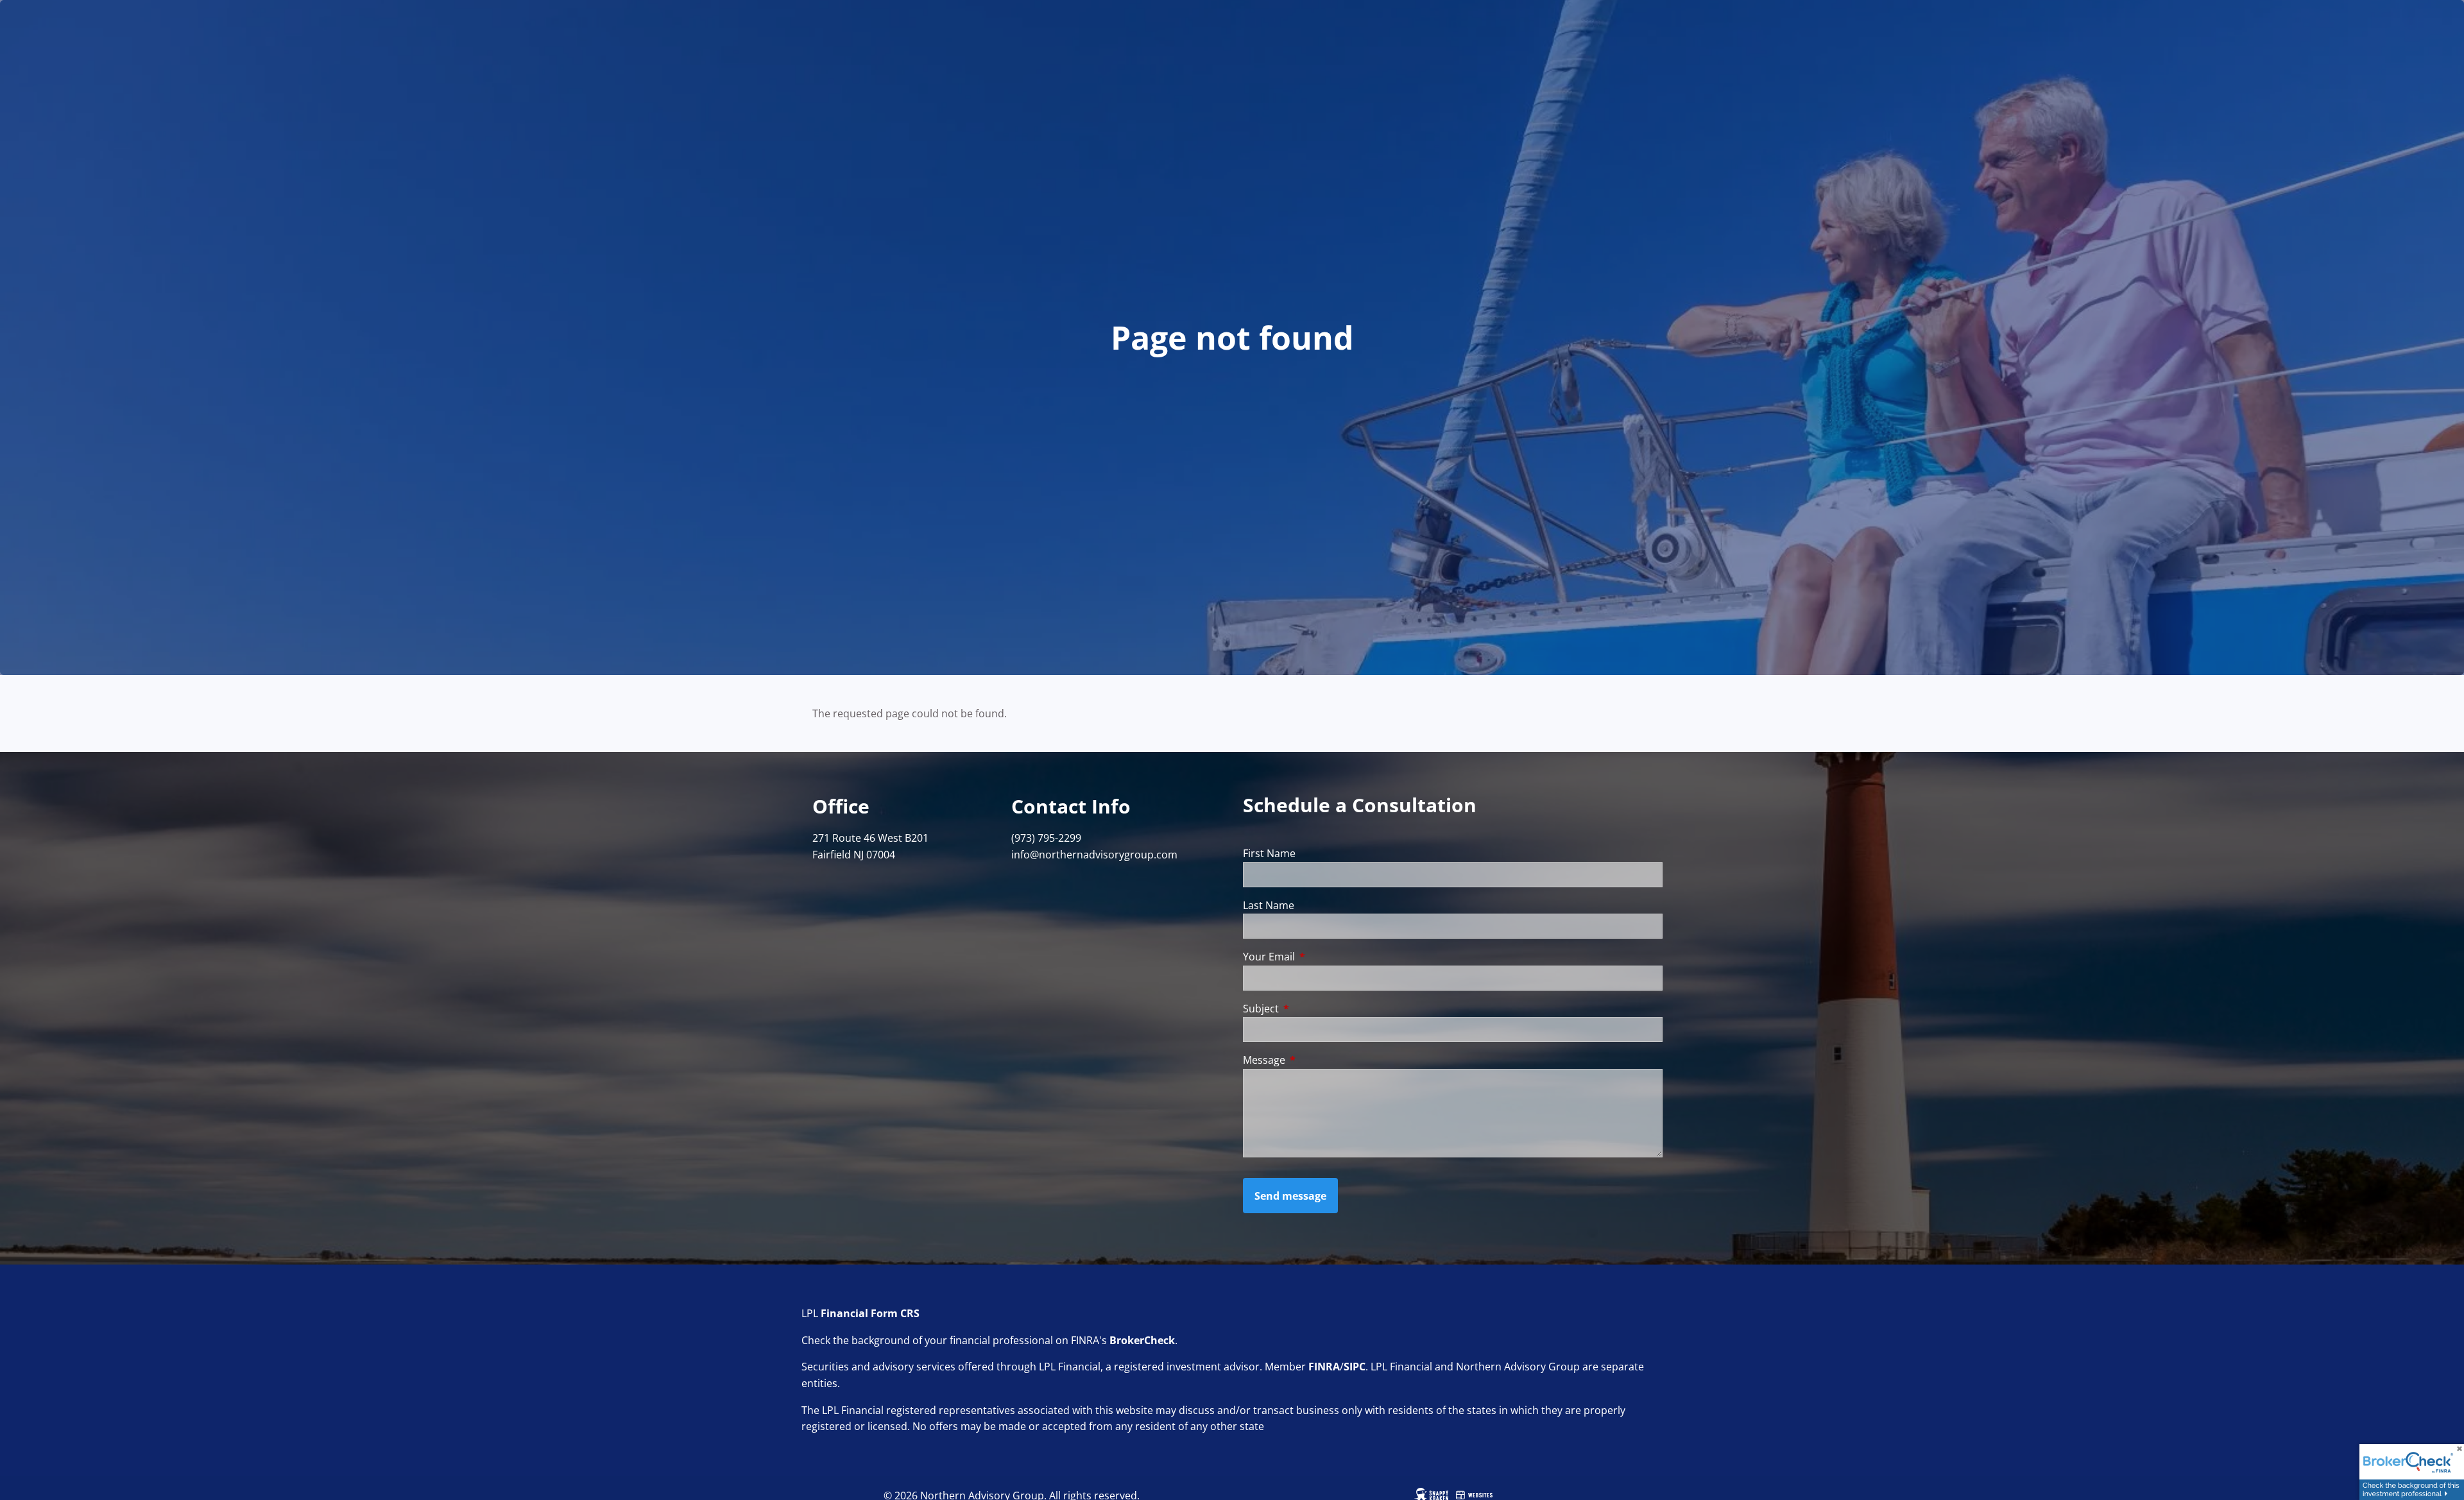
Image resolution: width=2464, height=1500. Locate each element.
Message (1316, 1060)
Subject (1313, 1009)
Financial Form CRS (870, 1313)
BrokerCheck (1142, 1340)
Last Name (1269, 905)
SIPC (1355, 1367)
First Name (1269, 853)
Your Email (1321, 957)
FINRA (1324, 1367)
